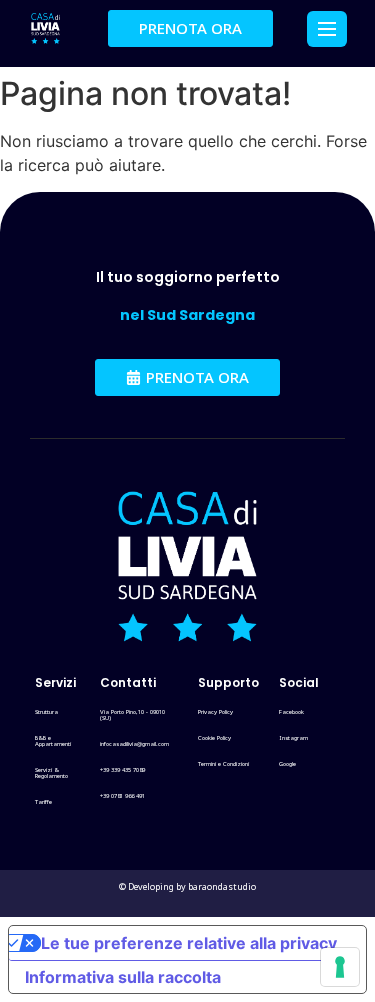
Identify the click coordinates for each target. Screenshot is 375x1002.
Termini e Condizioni (223, 764)
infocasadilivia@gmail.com (134, 744)
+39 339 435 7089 (122, 770)
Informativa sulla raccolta (123, 977)
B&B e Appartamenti (53, 741)
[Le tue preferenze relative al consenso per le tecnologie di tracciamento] (340, 967)
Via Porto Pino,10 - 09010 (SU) (132, 715)
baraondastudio (222, 886)
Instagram (293, 738)
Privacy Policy (215, 712)
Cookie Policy (214, 738)
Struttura (46, 712)
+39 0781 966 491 (122, 796)
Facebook (291, 712)
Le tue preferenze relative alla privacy (189, 943)
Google (287, 764)
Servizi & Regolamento (51, 773)
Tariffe (43, 802)
